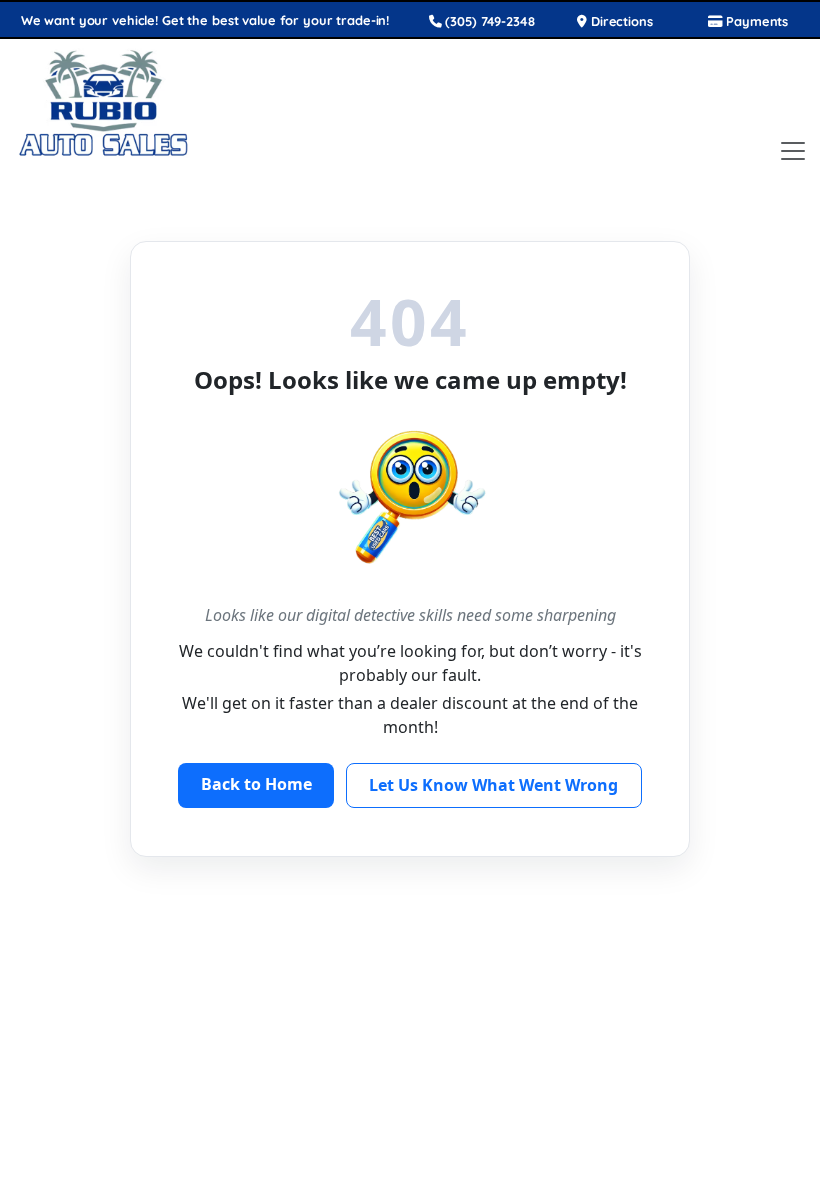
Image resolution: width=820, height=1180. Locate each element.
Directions (619, 21)
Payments (755, 21)
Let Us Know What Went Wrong (493, 785)
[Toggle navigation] (793, 151)
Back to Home (256, 784)
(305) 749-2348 (488, 21)
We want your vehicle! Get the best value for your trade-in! (205, 20)
